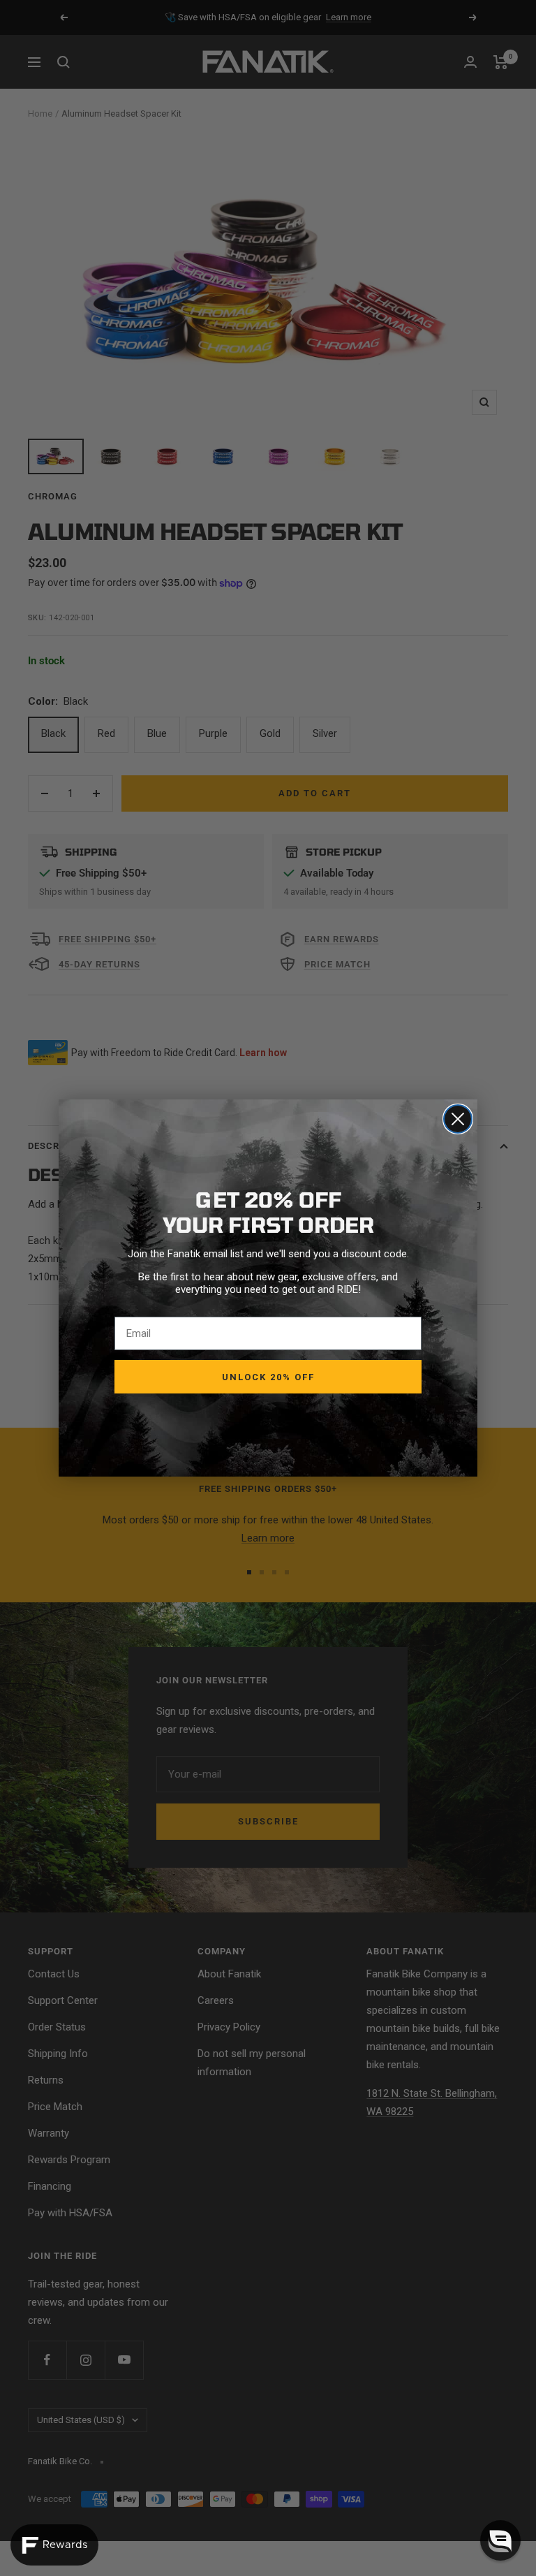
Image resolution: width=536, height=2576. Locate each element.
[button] (500, 2540)
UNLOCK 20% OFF (268, 1377)
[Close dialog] (458, 1119)
